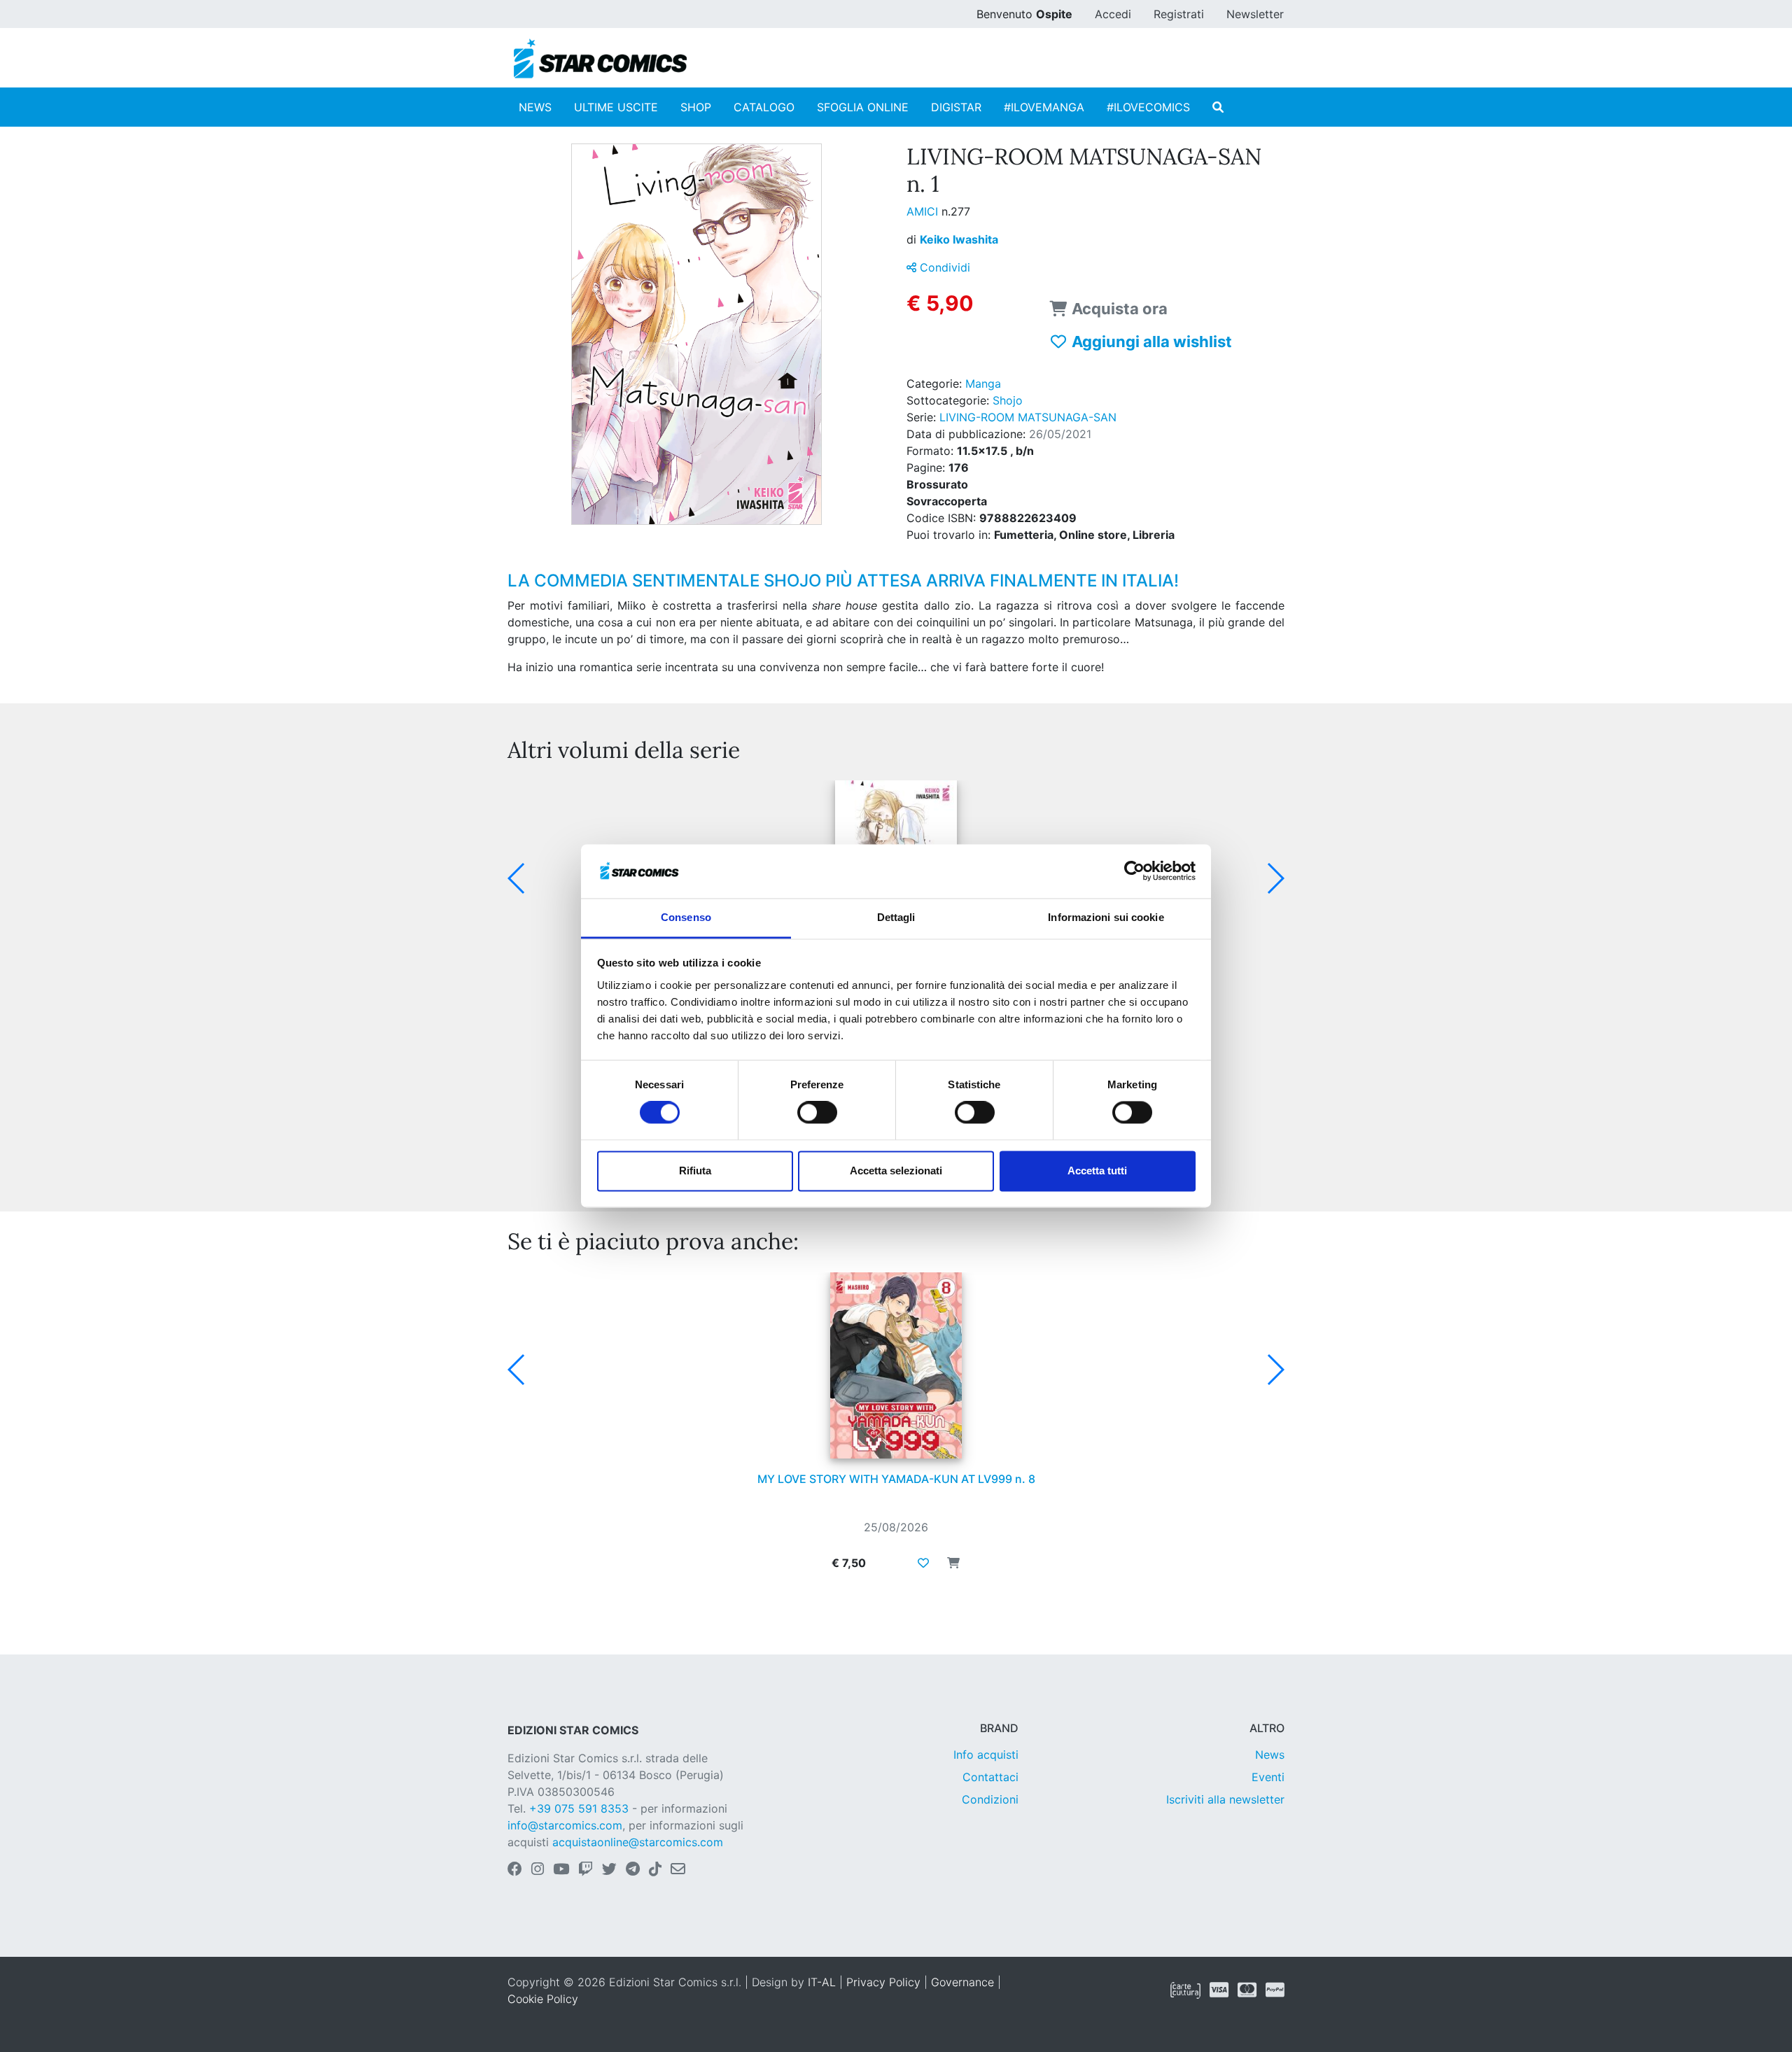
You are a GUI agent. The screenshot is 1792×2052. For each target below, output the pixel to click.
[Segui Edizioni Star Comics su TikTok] (655, 1870)
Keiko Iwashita (959, 239)
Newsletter (1255, 14)
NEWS (535, 107)
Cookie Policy (543, 1999)
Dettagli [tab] (896, 917)
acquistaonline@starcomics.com (638, 1842)
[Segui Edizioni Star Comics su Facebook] (515, 1870)
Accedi (1113, 14)
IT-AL (822, 1982)
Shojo (1008, 400)
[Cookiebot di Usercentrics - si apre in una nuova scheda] (1134, 871)
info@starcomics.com (565, 1825)
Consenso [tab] (686, 917)
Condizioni (990, 1799)
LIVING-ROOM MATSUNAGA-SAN (1028, 417)
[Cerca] (1218, 107)
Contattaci (990, 1777)
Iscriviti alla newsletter (1225, 1799)
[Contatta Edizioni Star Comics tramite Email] (678, 1870)
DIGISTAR (956, 107)
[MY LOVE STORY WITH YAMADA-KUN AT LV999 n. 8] (896, 1365)
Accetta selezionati (896, 1171)
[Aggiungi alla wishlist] (923, 1563)
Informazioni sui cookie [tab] (1106, 917)
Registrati (1179, 14)
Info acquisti (986, 1755)
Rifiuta (695, 1171)
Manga (983, 384)
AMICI (924, 211)
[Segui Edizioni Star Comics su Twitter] (609, 1870)
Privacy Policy (883, 1982)
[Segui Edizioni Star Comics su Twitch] (586, 1870)
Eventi (1268, 1777)
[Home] (600, 59)
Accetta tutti (1097, 1171)
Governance (962, 1982)
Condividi (943, 267)
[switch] (817, 1113)
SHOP (696, 107)
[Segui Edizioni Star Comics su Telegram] (633, 1870)
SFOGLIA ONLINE (863, 107)
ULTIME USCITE (616, 107)
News (1270, 1755)
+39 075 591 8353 (579, 1808)
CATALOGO (764, 107)
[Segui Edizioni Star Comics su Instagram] (538, 1870)
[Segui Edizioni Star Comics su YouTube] (561, 1870)
